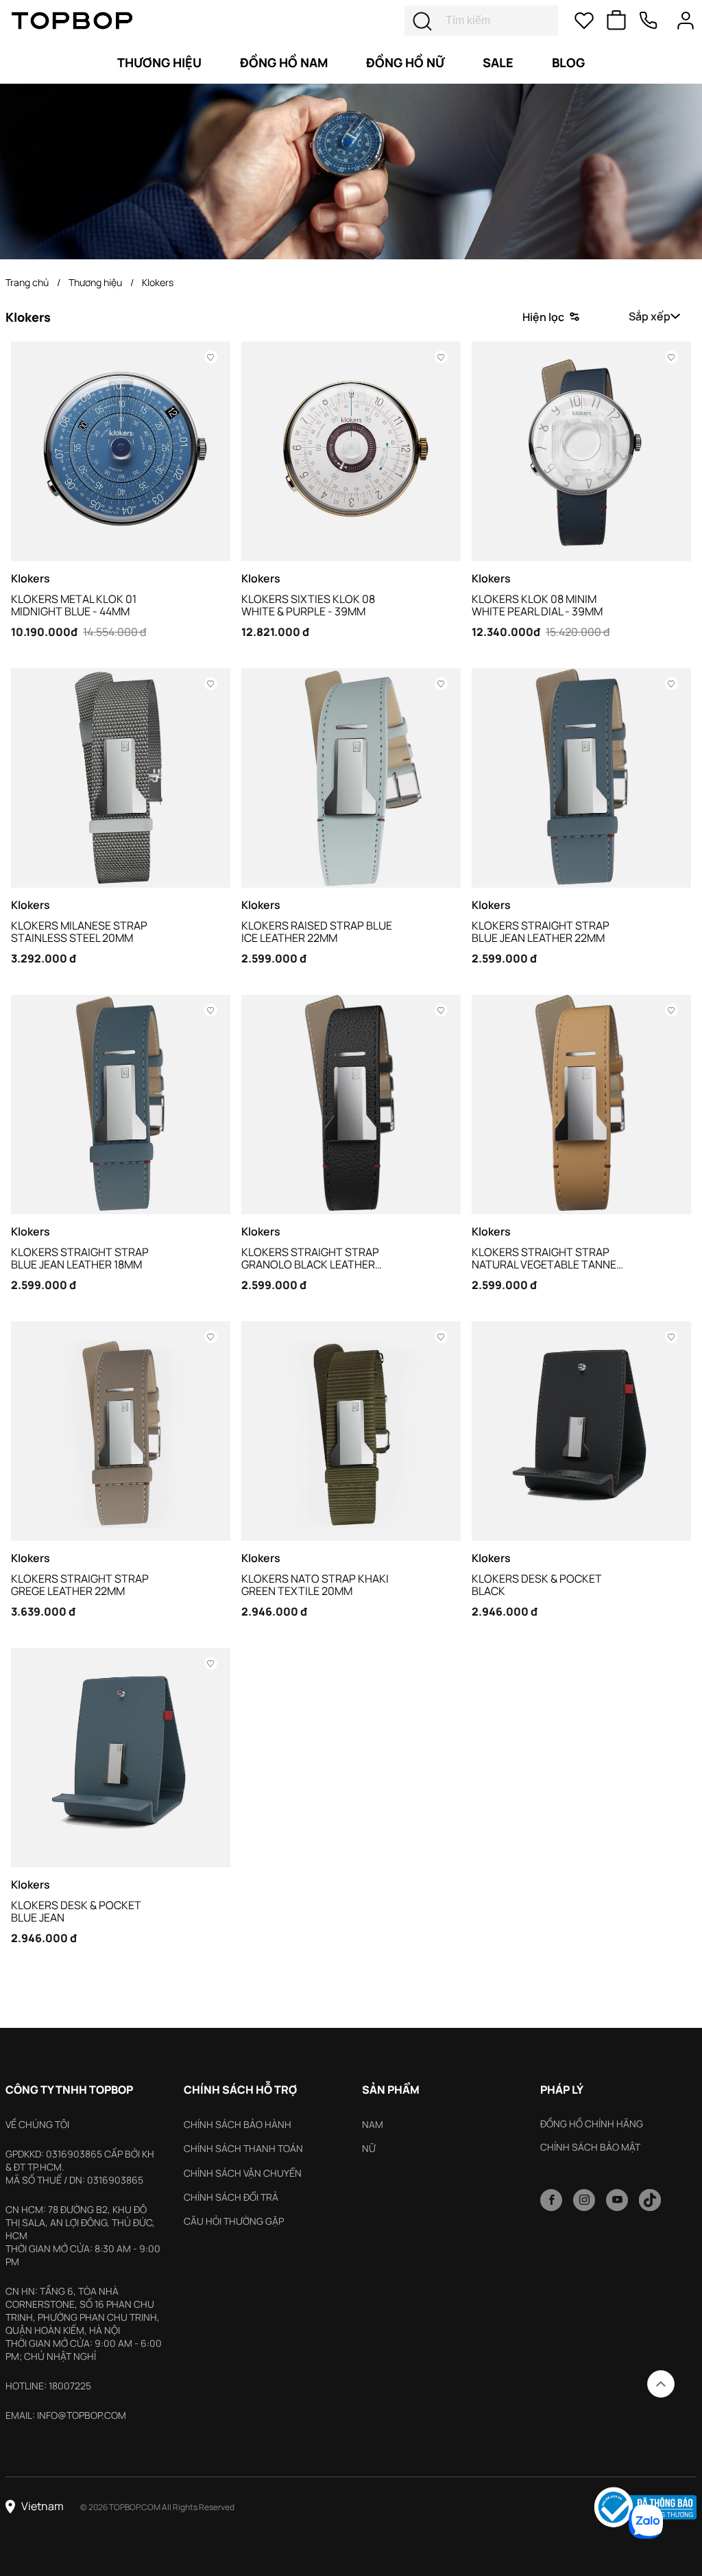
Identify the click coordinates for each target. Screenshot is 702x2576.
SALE (498, 62)
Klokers (158, 282)
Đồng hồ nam (284, 62)
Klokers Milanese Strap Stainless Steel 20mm (79, 932)
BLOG (568, 62)
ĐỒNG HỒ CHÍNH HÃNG (592, 2124)
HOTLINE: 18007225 (48, 2386)
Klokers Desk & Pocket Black (537, 1585)
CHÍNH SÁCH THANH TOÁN (243, 2148)
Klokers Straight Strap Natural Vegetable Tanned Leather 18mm (548, 1258)
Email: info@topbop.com (66, 2415)
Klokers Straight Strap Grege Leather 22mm (80, 1585)
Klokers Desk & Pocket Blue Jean (76, 1911)
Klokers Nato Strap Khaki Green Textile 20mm (315, 1585)
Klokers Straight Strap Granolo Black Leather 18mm (310, 1258)
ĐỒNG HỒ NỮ (405, 62)
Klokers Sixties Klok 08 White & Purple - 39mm (308, 605)
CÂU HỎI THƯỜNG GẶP (234, 2221)
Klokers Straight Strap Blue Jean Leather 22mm (541, 932)
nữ (369, 2148)
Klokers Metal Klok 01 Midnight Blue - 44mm (74, 605)
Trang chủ (27, 282)
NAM (373, 2124)
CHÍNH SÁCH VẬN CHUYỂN (243, 2173)
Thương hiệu (159, 62)
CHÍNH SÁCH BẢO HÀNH (238, 2124)
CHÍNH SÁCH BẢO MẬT (590, 2147)
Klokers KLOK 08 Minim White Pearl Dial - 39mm (537, 605)
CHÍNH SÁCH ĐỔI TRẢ (231, 2197)
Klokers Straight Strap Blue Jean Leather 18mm (80, 1258)
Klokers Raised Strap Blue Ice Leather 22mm (317, 932)
